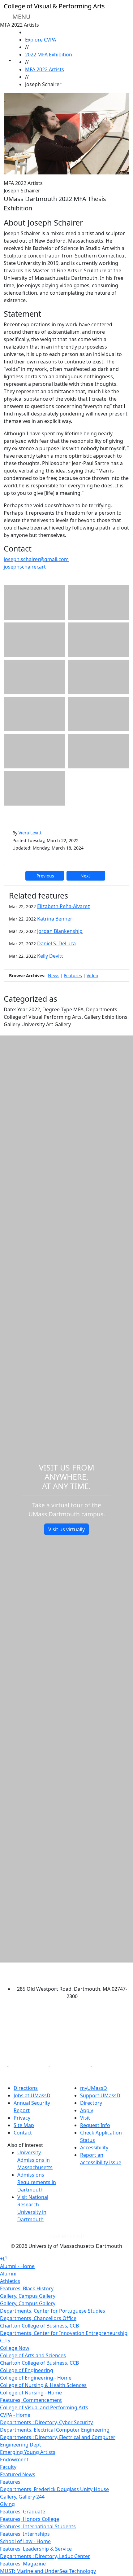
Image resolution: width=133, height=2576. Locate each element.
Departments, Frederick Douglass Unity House (54, 2489)
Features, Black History (27, 2288)
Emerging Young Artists (28, 2452)
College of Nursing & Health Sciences (43, 2385)
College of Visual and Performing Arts (44, 2407)
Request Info (95, 2125)
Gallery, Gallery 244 (22, 2497)
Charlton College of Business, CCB (39, 2326)
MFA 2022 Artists (45, 69)
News (54, 976)
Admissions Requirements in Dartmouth (37, 2182)
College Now (15, 2348)
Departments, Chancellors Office (38, 2318)
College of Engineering (27, 2370)
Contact (23, 2133)
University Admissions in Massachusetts (35, 2160)
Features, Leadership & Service (36, 2549)
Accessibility (94, 2147)
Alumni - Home (17, 2266)
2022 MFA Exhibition (49, 55)
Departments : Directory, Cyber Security (46, 2422)
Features (73, 976)
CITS (5, 2341)
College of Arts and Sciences (33, 2355)
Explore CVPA (41, 40)
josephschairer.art (25, 567)
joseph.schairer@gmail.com (36, 559)
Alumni (8, 2274)
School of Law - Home (25, 2541)
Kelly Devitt (50, 956)
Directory (91, 2103)
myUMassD (94, 2088)
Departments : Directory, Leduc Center (45, 2556)
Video (92, 976)
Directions (26, 2088)
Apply (87, 2110)
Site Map (24, 2125)
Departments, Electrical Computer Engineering (55, 2430)
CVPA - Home (15, 2415)
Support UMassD (100, 2095)
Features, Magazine (23, 2564)
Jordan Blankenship (60, 931)
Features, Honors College (30, 2519)
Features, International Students (38, 2526)
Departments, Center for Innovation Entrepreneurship (64, 2333)
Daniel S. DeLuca (56, 943)
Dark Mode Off (67, 2236)
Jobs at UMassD (32, 2095)
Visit (85, 2118)
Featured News (18, 2474)
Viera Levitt (30, 833)
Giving (7, 2504)
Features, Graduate (23, 2512)
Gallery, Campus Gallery (28, 2296)
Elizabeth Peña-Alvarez (64, 906)
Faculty (8, 2467)
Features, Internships (25, 2534)
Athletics (10, 2281)
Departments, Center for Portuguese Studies (53, 2311)
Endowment (14, 2460)
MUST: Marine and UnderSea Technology (48, 2571)
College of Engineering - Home (36, 2378)
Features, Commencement (31, 2400)
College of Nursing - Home (31, 2393)
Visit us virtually (66, 1529)
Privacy (22, 2118)
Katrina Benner (55, 919)
